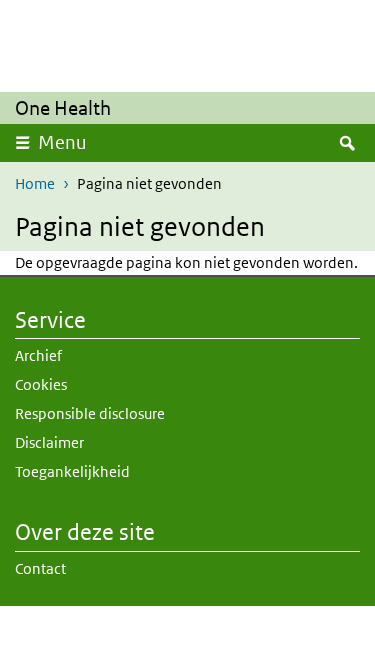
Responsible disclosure (90, 413)
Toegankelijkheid (72, 471)
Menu (62, 142)
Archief (38, 355)
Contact (40, 568)
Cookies (41, 384)
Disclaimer (49, 442)
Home (35, 183)
